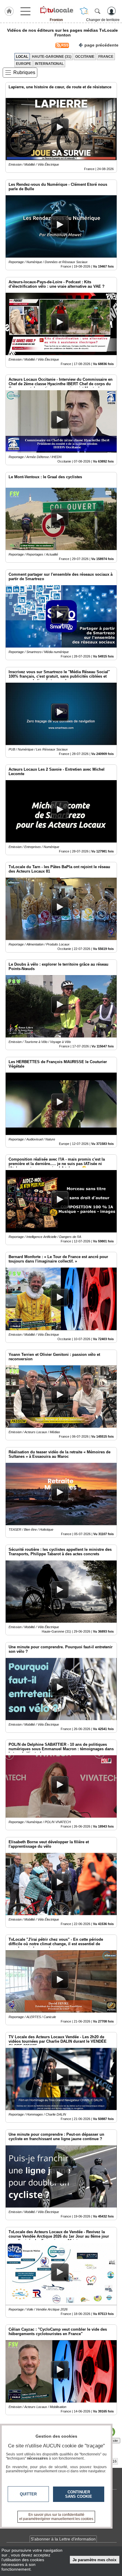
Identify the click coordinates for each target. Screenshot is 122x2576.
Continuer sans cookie (79, 2494)
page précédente (101, 45)
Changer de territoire (103, 20)
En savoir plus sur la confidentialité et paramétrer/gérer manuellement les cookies (56, 2517)
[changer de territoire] (84, 11)
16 (115, 2461)
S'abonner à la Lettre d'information (63, 2539)
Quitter (28, 2494)
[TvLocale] (56, 10)
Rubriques (24, 72)
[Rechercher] (97, 11)
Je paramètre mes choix (94, 2560)
